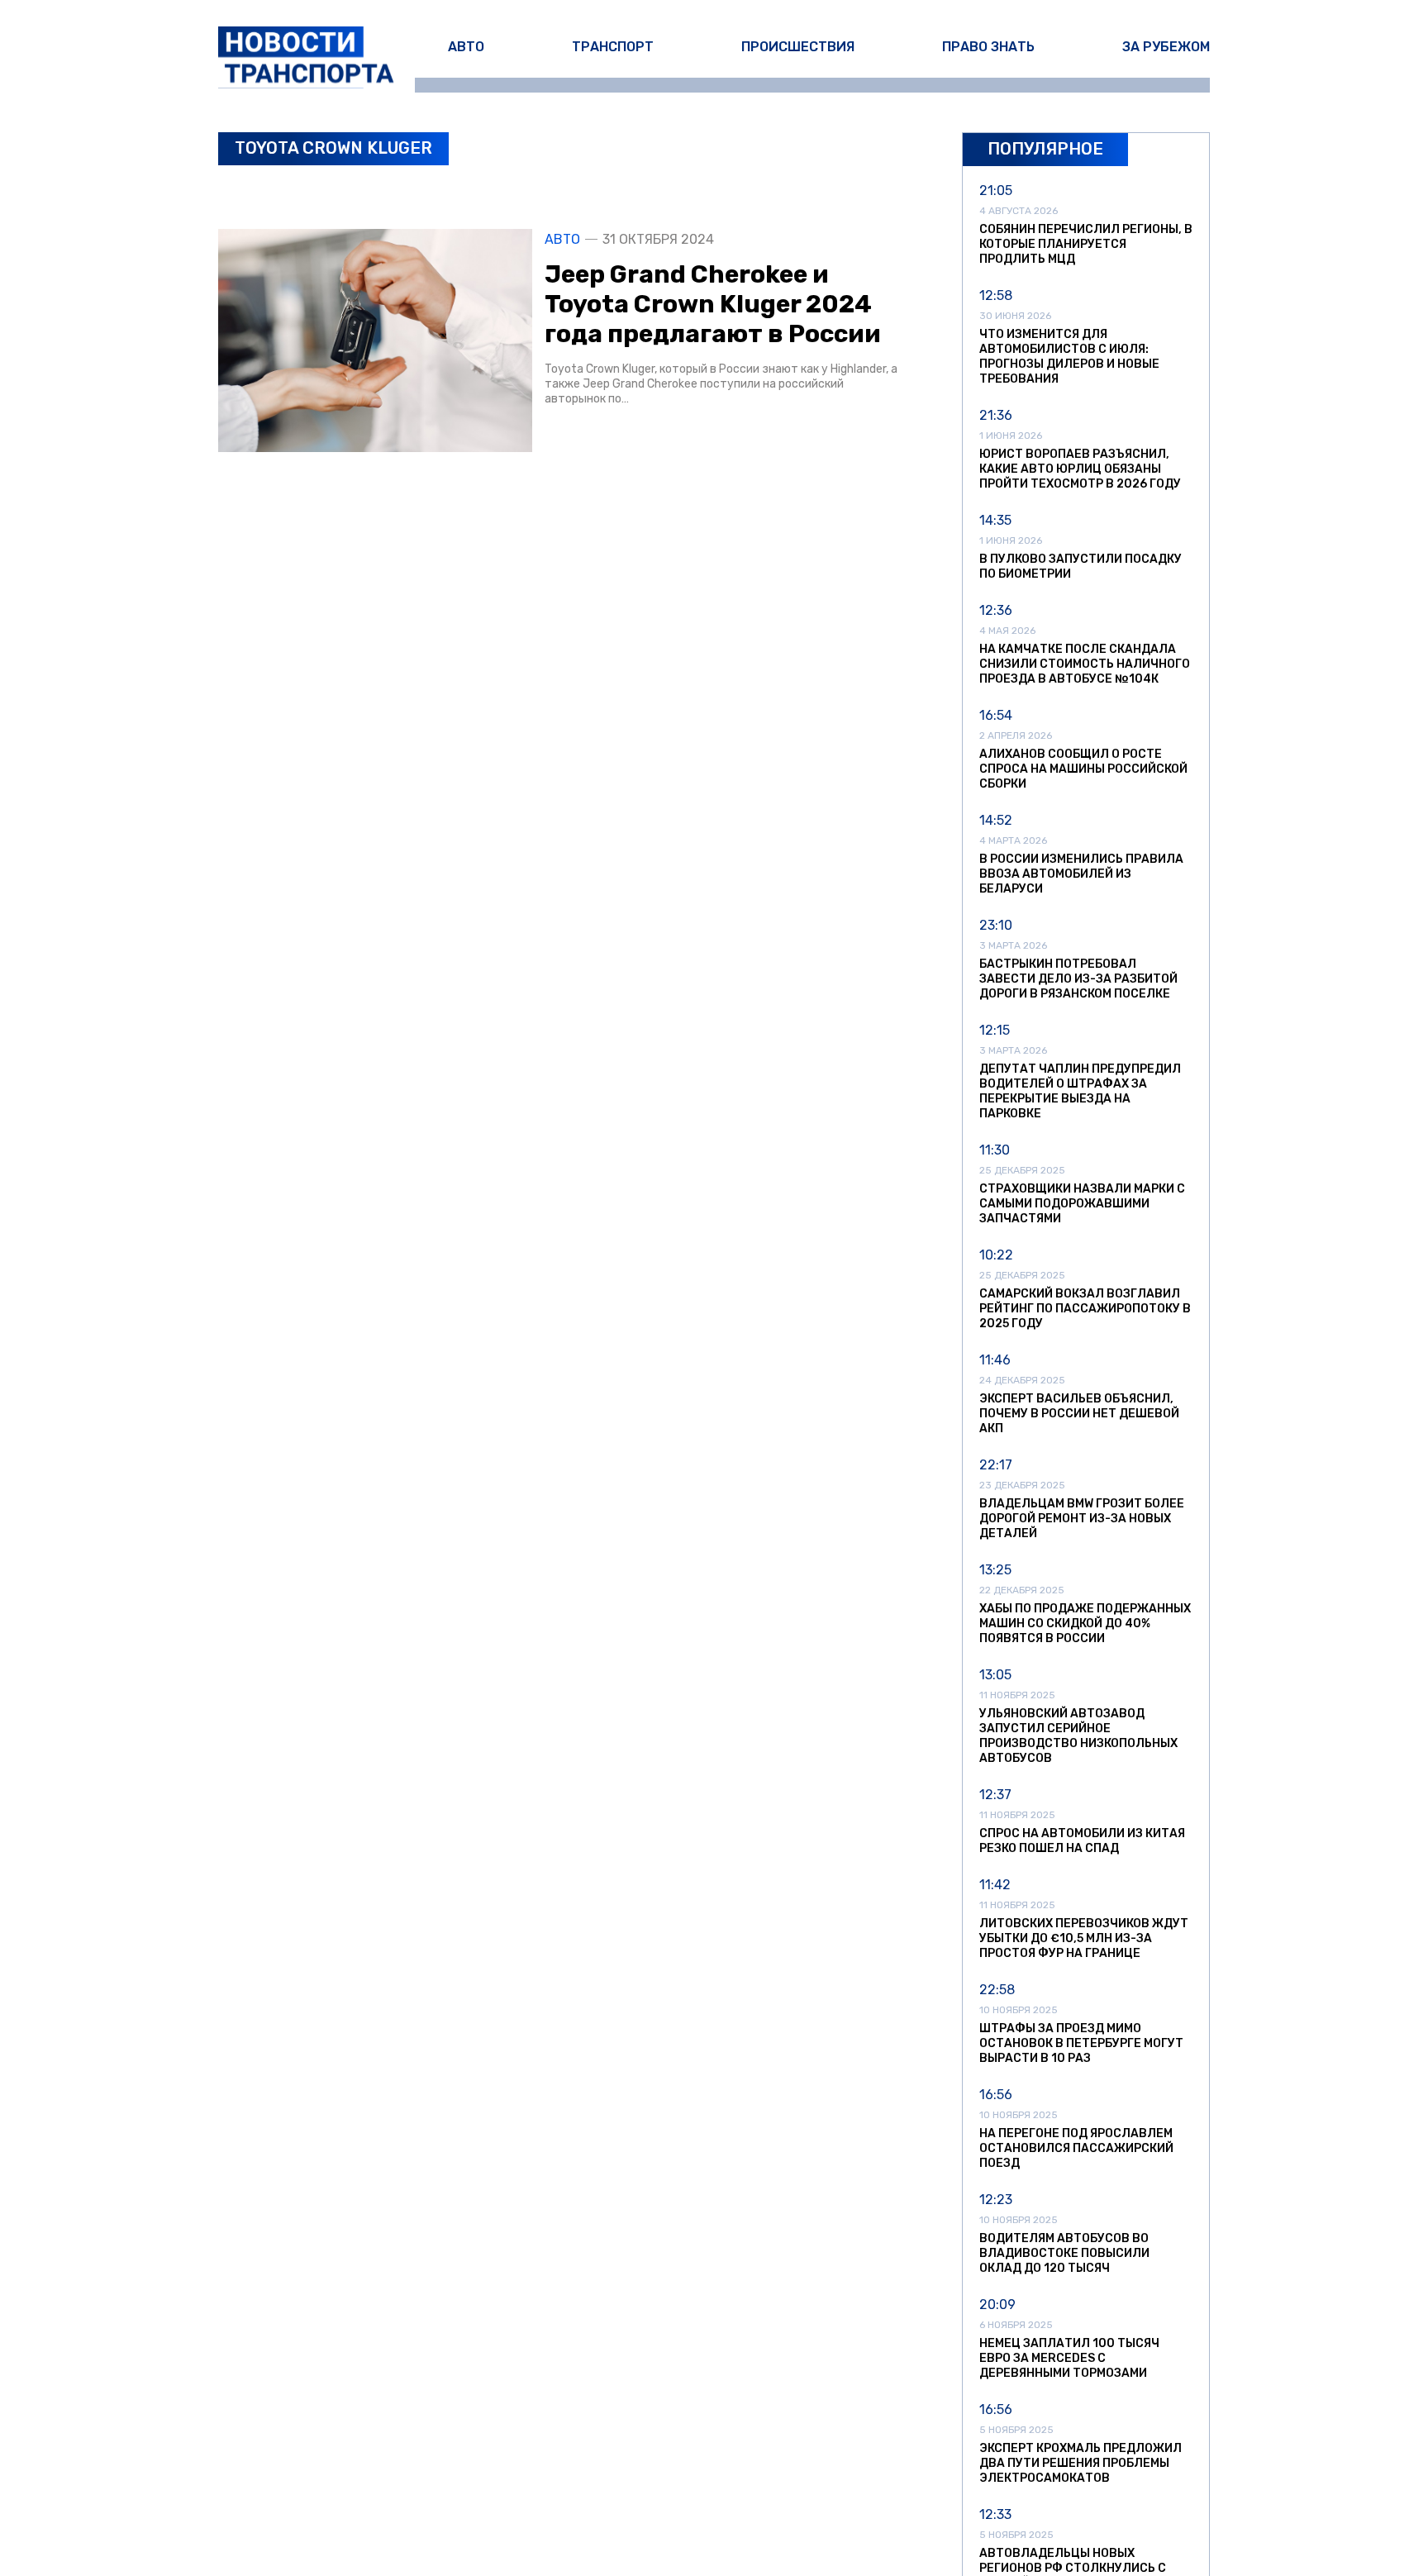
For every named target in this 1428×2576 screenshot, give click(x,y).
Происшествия (798, 47)
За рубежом (1166, 47)
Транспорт (613, 47)
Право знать (988, 47)
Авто (466, 47)
